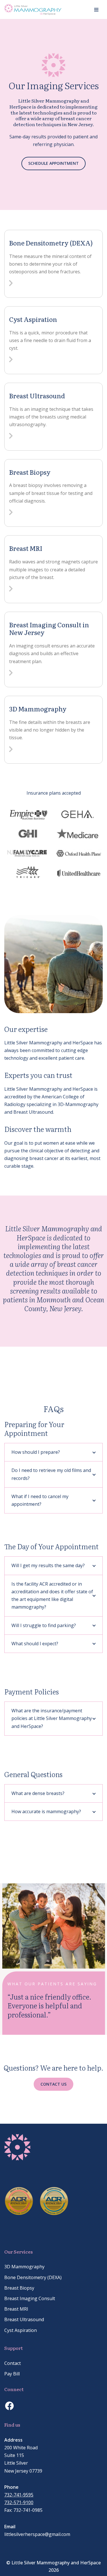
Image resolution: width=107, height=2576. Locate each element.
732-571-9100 (19, 2502)
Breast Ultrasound (37, 396)
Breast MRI (26, 548)
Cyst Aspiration (33, 319)
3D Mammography (38, 709)
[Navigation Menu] (96, 10)
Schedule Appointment (53, 163)
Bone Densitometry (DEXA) (51, 243)
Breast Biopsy (30, 472)
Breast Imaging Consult (30, 2298)
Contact (13, 2363)
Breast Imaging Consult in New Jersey (49, 629)
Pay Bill (12, 2374)
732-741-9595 (19, 2495)
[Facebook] (9, 2406)
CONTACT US (53, 2084)
